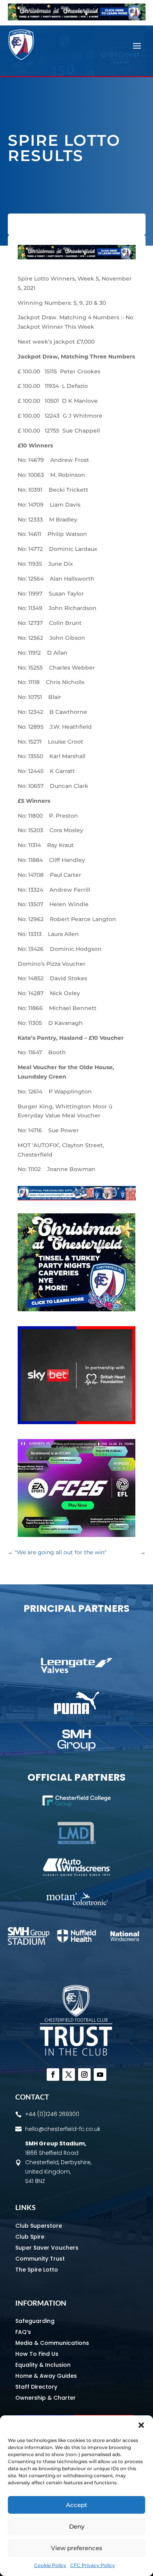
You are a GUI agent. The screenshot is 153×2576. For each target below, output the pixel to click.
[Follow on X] (69, 2075)
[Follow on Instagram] (84, 2075)
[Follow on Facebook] (53, 2075)
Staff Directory (36, 2387)
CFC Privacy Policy (93, 2565)
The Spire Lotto (37, 2270)
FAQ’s (23, 2332)
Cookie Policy (50, 2565)
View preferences (77, 2548)
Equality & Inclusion (43, 2365)
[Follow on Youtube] (100, 2075)
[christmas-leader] (77, 18)
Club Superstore (39, 2226)
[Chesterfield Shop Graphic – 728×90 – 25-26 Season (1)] (77, 1198)
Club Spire (30, 2237)
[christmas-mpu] (76, 1309)
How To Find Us (37, 2354)
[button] (141, 2425)
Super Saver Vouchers (47, 2248)
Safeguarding (35, 2321)
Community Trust (40, 2259)
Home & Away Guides (46, 2376)
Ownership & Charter (46, 2398)
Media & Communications (52, 2343)
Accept (76, 2505)
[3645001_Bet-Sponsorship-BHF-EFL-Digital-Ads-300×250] (76, 1422)
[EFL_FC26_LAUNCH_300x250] (76, 1535)
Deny (77, 2526)
